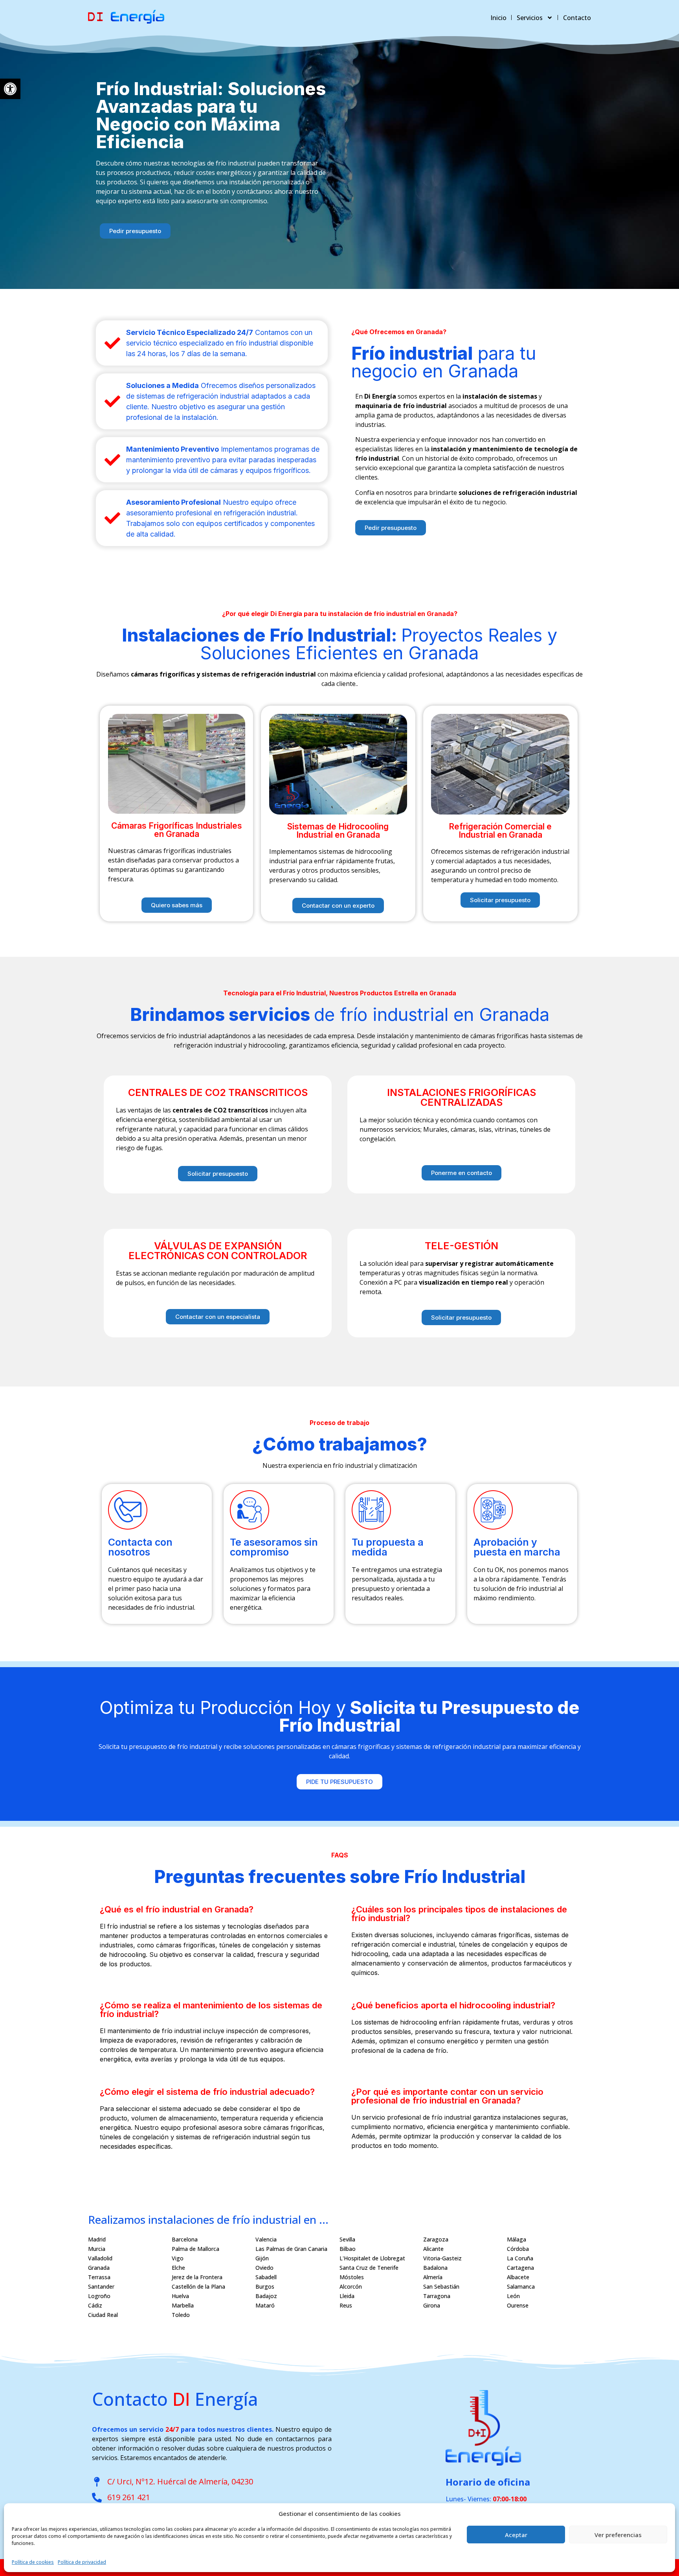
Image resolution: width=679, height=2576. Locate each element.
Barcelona (185, 2239)
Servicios (530, 18)
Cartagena (520, 2268)
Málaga (517, 2239)
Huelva (180, 2296)
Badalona (435, 2268)
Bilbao (348, 2249)
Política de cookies (33, 2562)
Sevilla (347, 2239)
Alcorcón (351, 2286)
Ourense (518, 2305)
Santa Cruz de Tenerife (369, 2268)
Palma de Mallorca (195, 2249)
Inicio (498, 18)
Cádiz (95, 2305)
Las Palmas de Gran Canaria (291, 2249)
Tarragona (437, 2296)
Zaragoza (436, 2239)
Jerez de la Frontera (197, 2277)
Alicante (433, 2249)
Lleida (347, 2296)
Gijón (262, 2258)
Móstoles (352, 2277)
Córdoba (518, 2249)
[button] (10, 89)
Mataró (265, 2305)
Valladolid (100, 2258)
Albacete (518, 2277)
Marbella (183, 2305)
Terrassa (99, 2277)
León (513, 2296)
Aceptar (516, 2535)
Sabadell (266, 2277)
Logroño (99, 2296)
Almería (433, 2277)
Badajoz (266, 2296)
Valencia (266, 2239)
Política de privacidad (82, 2562)
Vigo (178, 2258)
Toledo (181, 2315)
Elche (178, 2268)
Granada (99, 2268)
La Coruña (520, 2258)
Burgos (265, 2286)
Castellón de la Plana (198, 2286)
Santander (101, 2286)
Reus (346, 2305)
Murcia (97, 2249)
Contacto (577, 18)
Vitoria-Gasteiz (442, 2258)
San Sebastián (441, 2286)
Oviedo (264, 2268)
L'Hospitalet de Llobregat (372, 2258)
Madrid (97, 2239)
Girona (432, 2305)
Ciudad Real (103, 2315)
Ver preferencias (618, 2535)
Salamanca (521, 2286)
